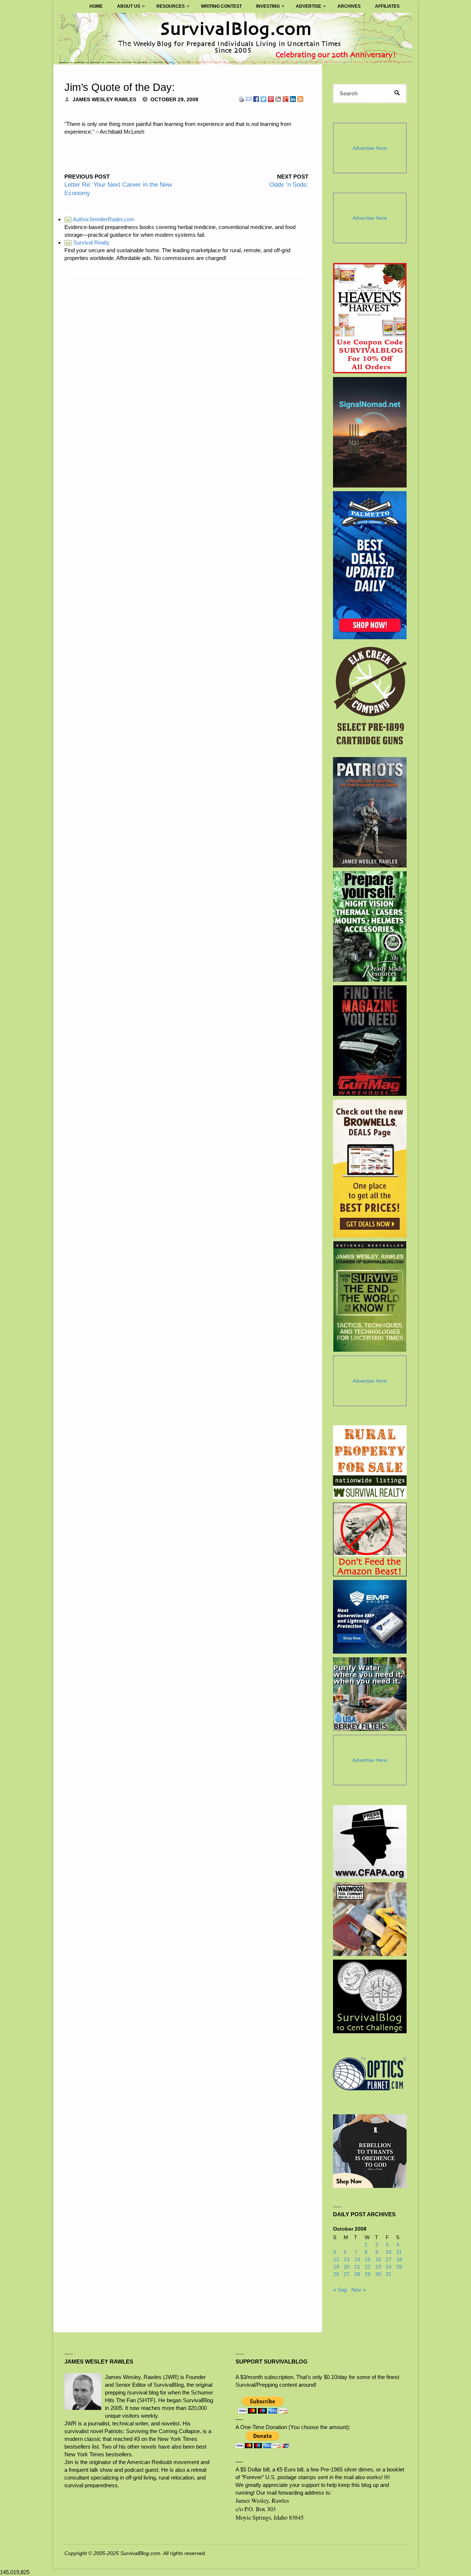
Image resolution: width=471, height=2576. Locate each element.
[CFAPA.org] (370, 1842)
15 (368, 2260)
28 (357, 2274)
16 (378, 2260)
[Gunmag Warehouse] (370, 1041)
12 (336, 2260)
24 (389, 2267)
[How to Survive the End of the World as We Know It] (370, 1296)
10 (389, 2252)
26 (336, 2274)
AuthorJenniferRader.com (100, 219)
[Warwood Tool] (370, 1919)
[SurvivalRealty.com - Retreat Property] (370, 1462)
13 (347, 2260)
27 (347, 2274)
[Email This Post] (249, 98)
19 (336, 2267)
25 (399, 2267)
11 (399, 2252)
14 (357, 2260)
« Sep (340, 2290)
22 (368, 2267)
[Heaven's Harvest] (370, 318)
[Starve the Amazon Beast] (370, 1539)
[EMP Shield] (370, 1617)
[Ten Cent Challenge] (370, 1996)
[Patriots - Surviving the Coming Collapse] (370, 812)
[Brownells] (370, 1169)
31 (389, 2274)
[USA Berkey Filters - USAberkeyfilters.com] (370, 1694)
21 (357, 2267)
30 (378, 2274)
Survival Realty (88, 242)
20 (347, 2267)
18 (399, 2260)
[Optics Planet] (370, 2074)
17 (389, 2260)
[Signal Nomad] (370, 432)
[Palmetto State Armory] (370, 565)
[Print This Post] (241, 98)
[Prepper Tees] (370, 2151)
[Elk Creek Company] (370, 698)
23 (378, 2267)
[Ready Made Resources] (370, 926)
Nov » (359, 2290)
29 (368, 2274)
